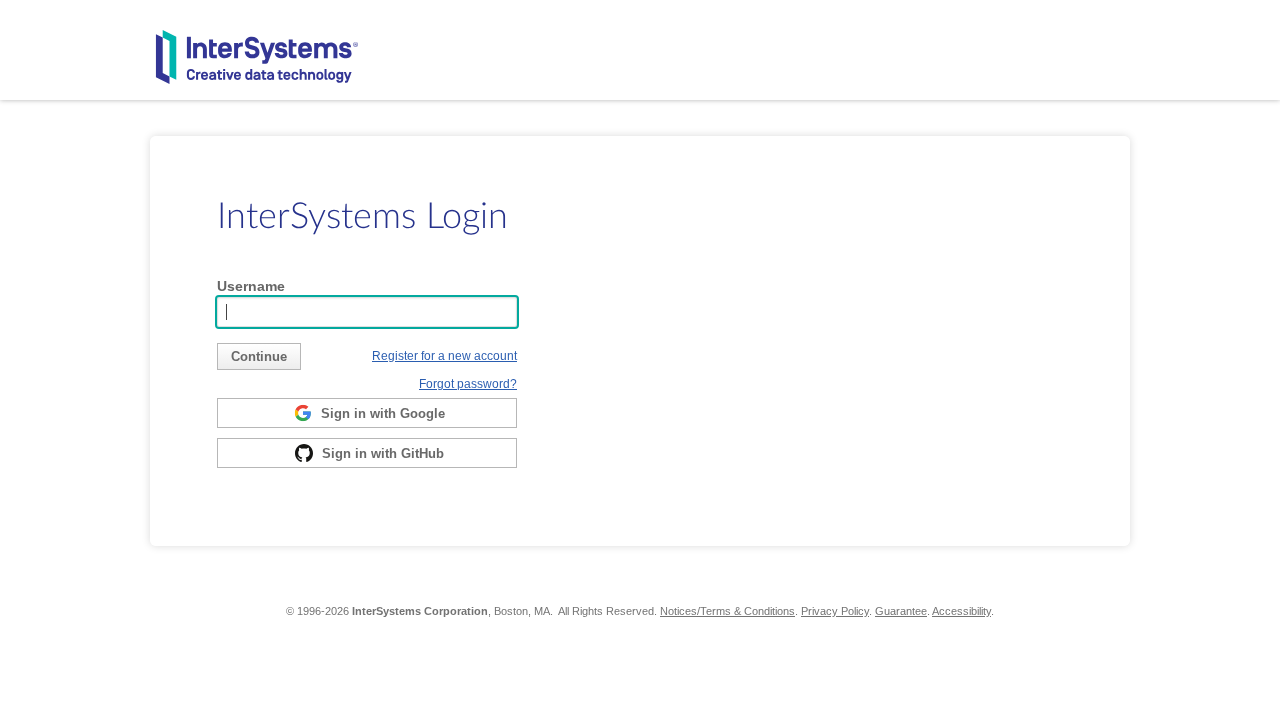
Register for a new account (444, 355)
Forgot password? (468, 383)
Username (251, 286)
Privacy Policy (835, 611)
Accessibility (961, 611)
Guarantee (901, 611)
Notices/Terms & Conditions (727, 611)
